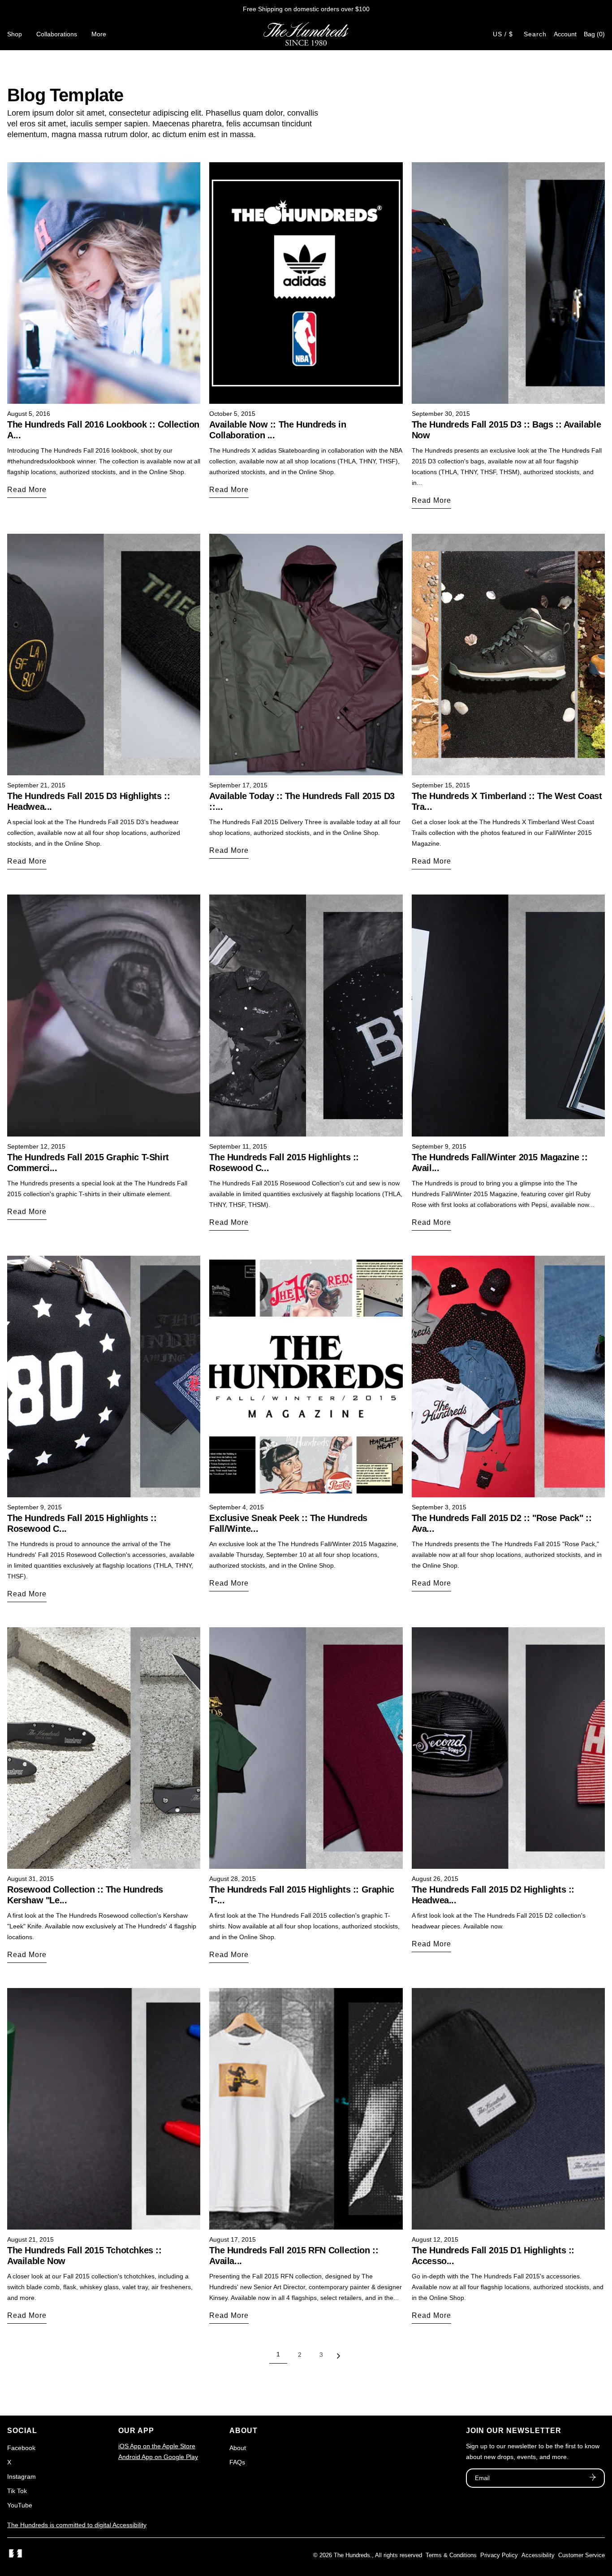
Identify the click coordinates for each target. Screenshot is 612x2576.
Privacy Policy (499, 2555)
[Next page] (338, 2358)
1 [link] (278, 2354)
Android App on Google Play (158, 2457)
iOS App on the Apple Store (157, 2446)
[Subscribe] (593, 2478)
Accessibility (538, 2555)
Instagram (22, 2477)
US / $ (503, 34)
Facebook (21, 2448)
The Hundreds (352, 2555)
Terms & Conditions (451, 2555)
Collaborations (57, 34)
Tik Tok (17, 2491)
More (99, 34)
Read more (27, 490)
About (238, 2448)
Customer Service (582, 2555)
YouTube (20, 2505)
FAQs (237, 2462)
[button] (594, 34)
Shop (15, 34)
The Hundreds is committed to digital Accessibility (77, 2525)
